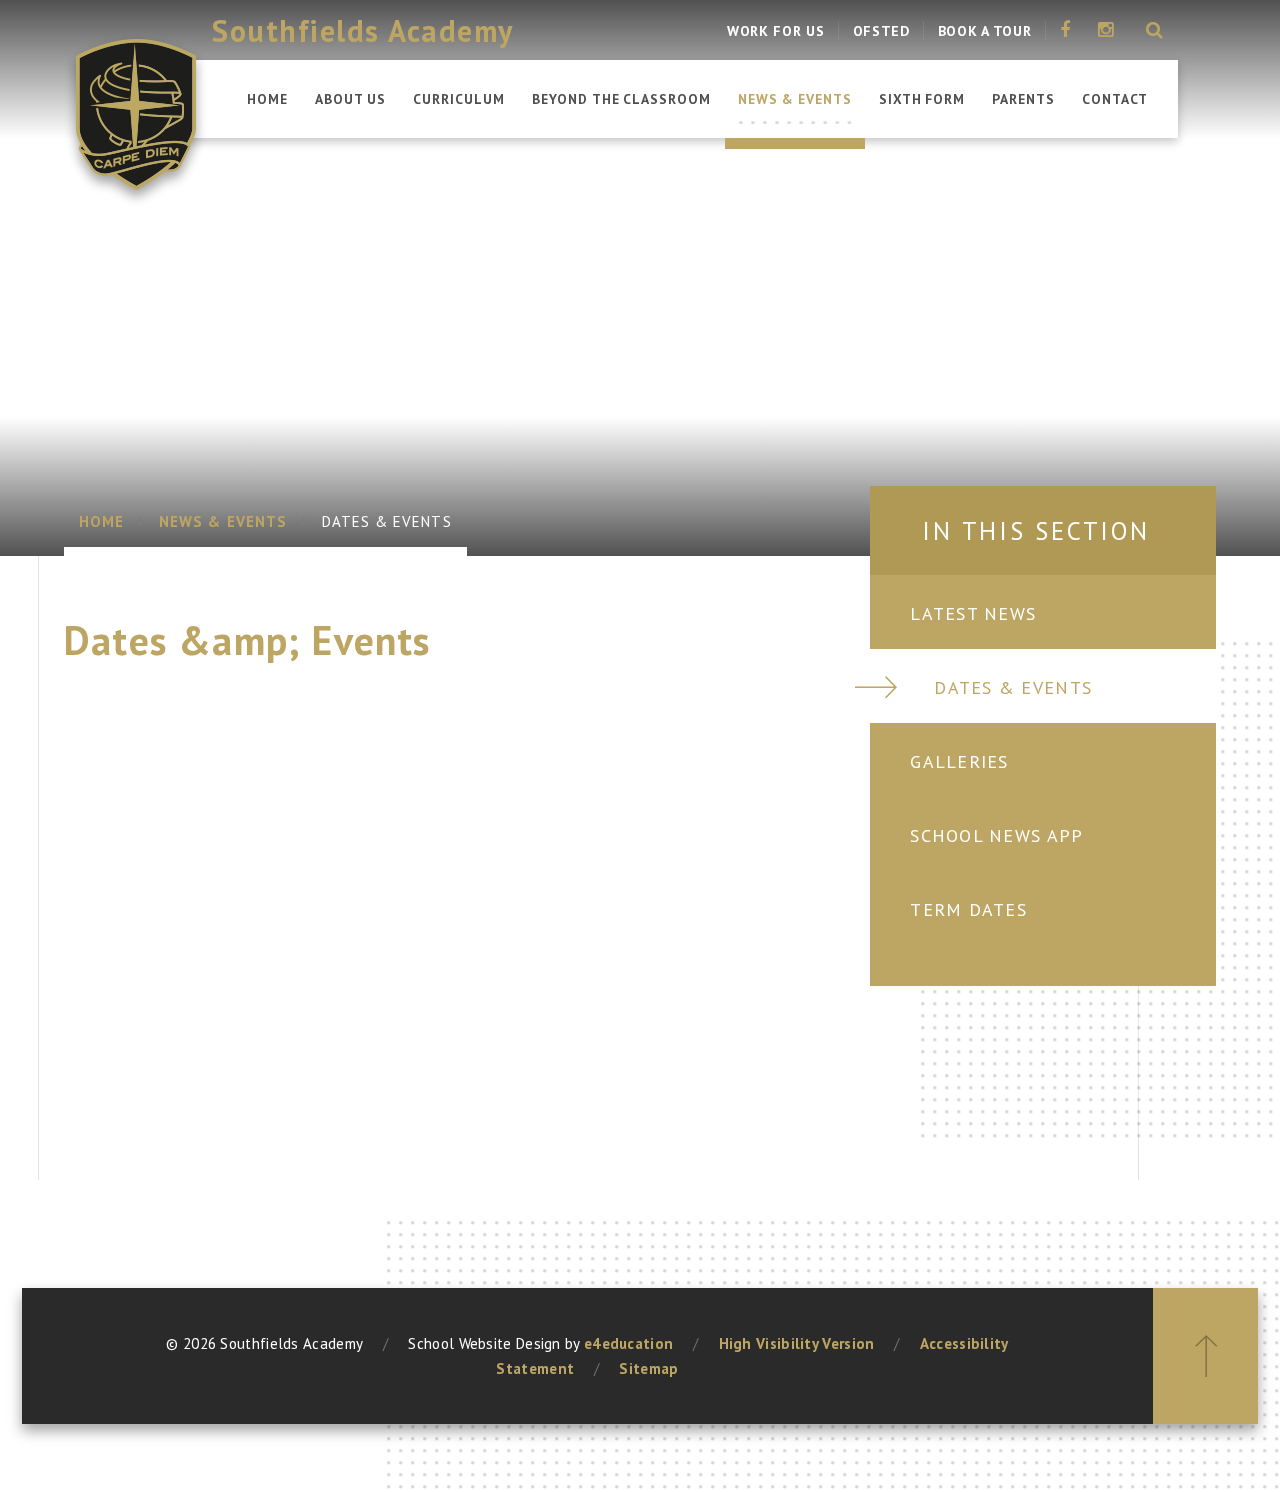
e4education (628, 1343)
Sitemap (648, 1368)
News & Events (223, 521)
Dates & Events (387, 521)
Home (101, 521)
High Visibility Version (797, 1343)
